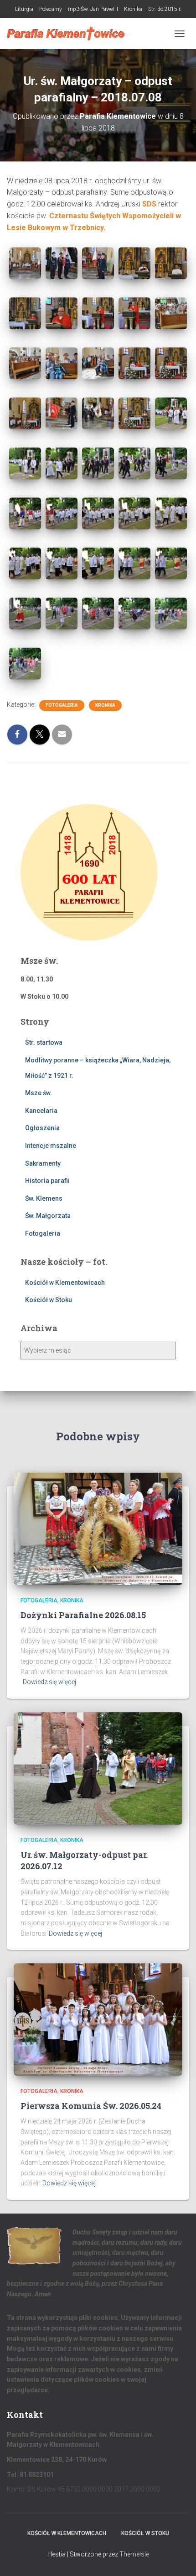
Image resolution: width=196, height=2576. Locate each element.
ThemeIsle (134, 2554)
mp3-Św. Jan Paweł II (93, 9)
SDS (148, 204)
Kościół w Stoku (49, 1300)
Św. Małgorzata (48, 1216)
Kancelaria (41, 1111)
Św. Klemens (44, 1198)
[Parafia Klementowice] (69, 34)
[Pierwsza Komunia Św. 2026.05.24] (98, 2019)
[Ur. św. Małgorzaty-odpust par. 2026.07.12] (98, 1768)
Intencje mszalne (51, 1146)
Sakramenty (43, 1163)
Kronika (133, 9)
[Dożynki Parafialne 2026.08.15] (98, 1528)
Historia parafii (47, 1181)
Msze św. (39, 1093)
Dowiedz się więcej (49, 1682)
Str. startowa (44, 1042)
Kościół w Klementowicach (65, 1283)
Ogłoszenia (42, 1128)
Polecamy (51, 9)
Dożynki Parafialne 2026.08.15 (83, 1615)
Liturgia (24, 9)
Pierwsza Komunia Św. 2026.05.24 (91, 2106)
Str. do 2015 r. (165, 9)
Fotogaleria (62, 705)
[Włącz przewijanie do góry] (178, 2558)
